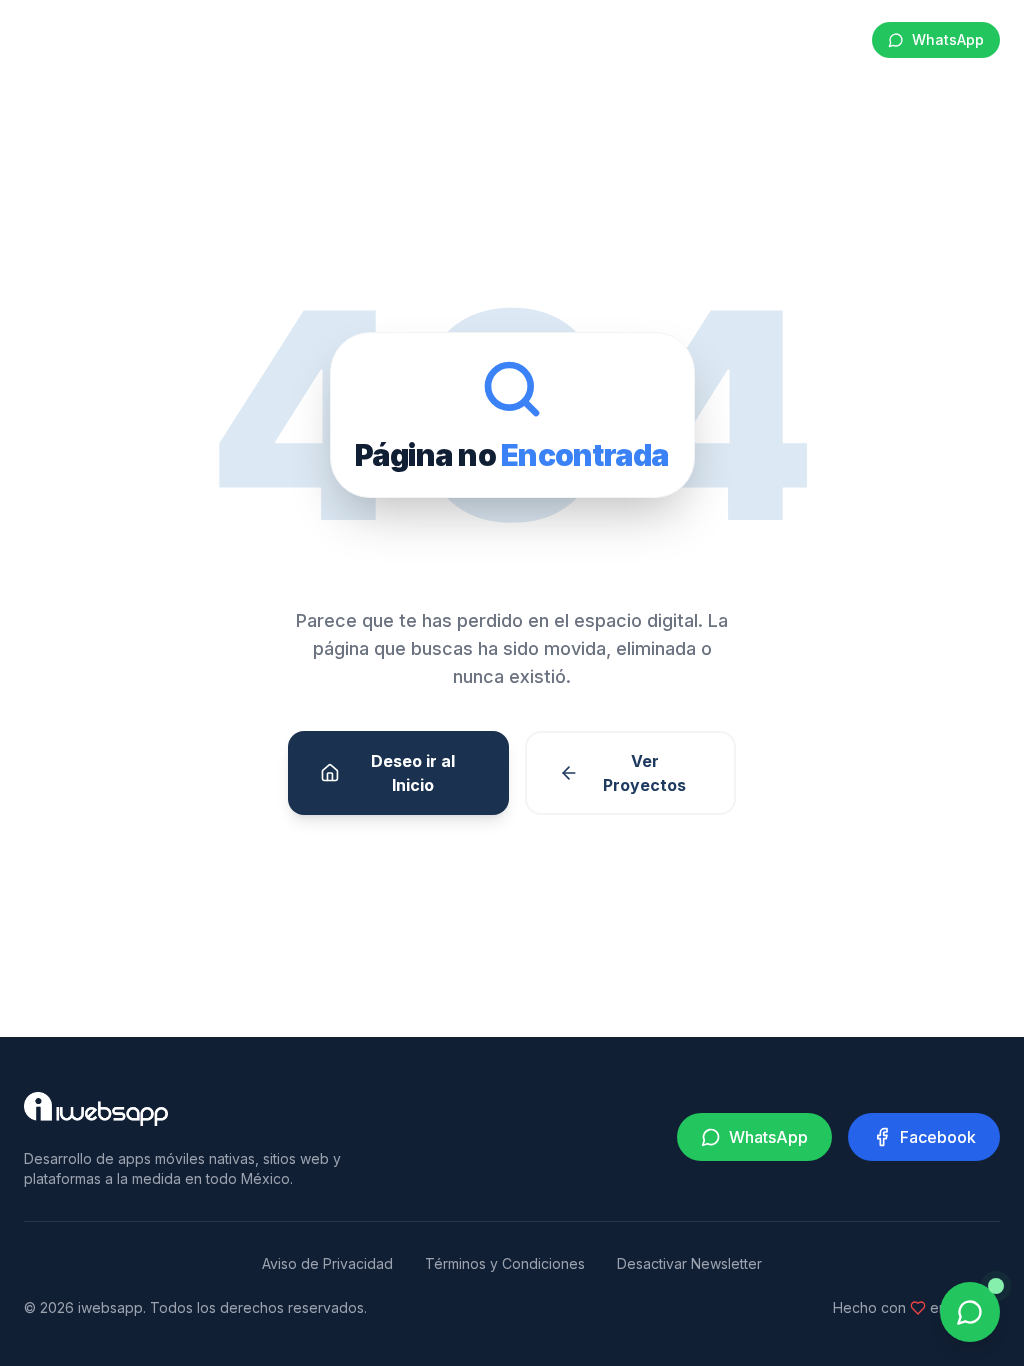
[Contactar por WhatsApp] (970, 1312)
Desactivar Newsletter (689, 1263)
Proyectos (510, 39)
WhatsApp (948, 39)
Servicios (294, 39)
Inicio (203, 39)
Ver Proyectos (644, 773)
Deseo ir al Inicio (413, 773)
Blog (600, 39)
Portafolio (400, 39)
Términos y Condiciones (505, 1263)
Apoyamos (803, 39)
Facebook (938, 1137)
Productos (691, 39)
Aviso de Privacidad (327, 1263)
